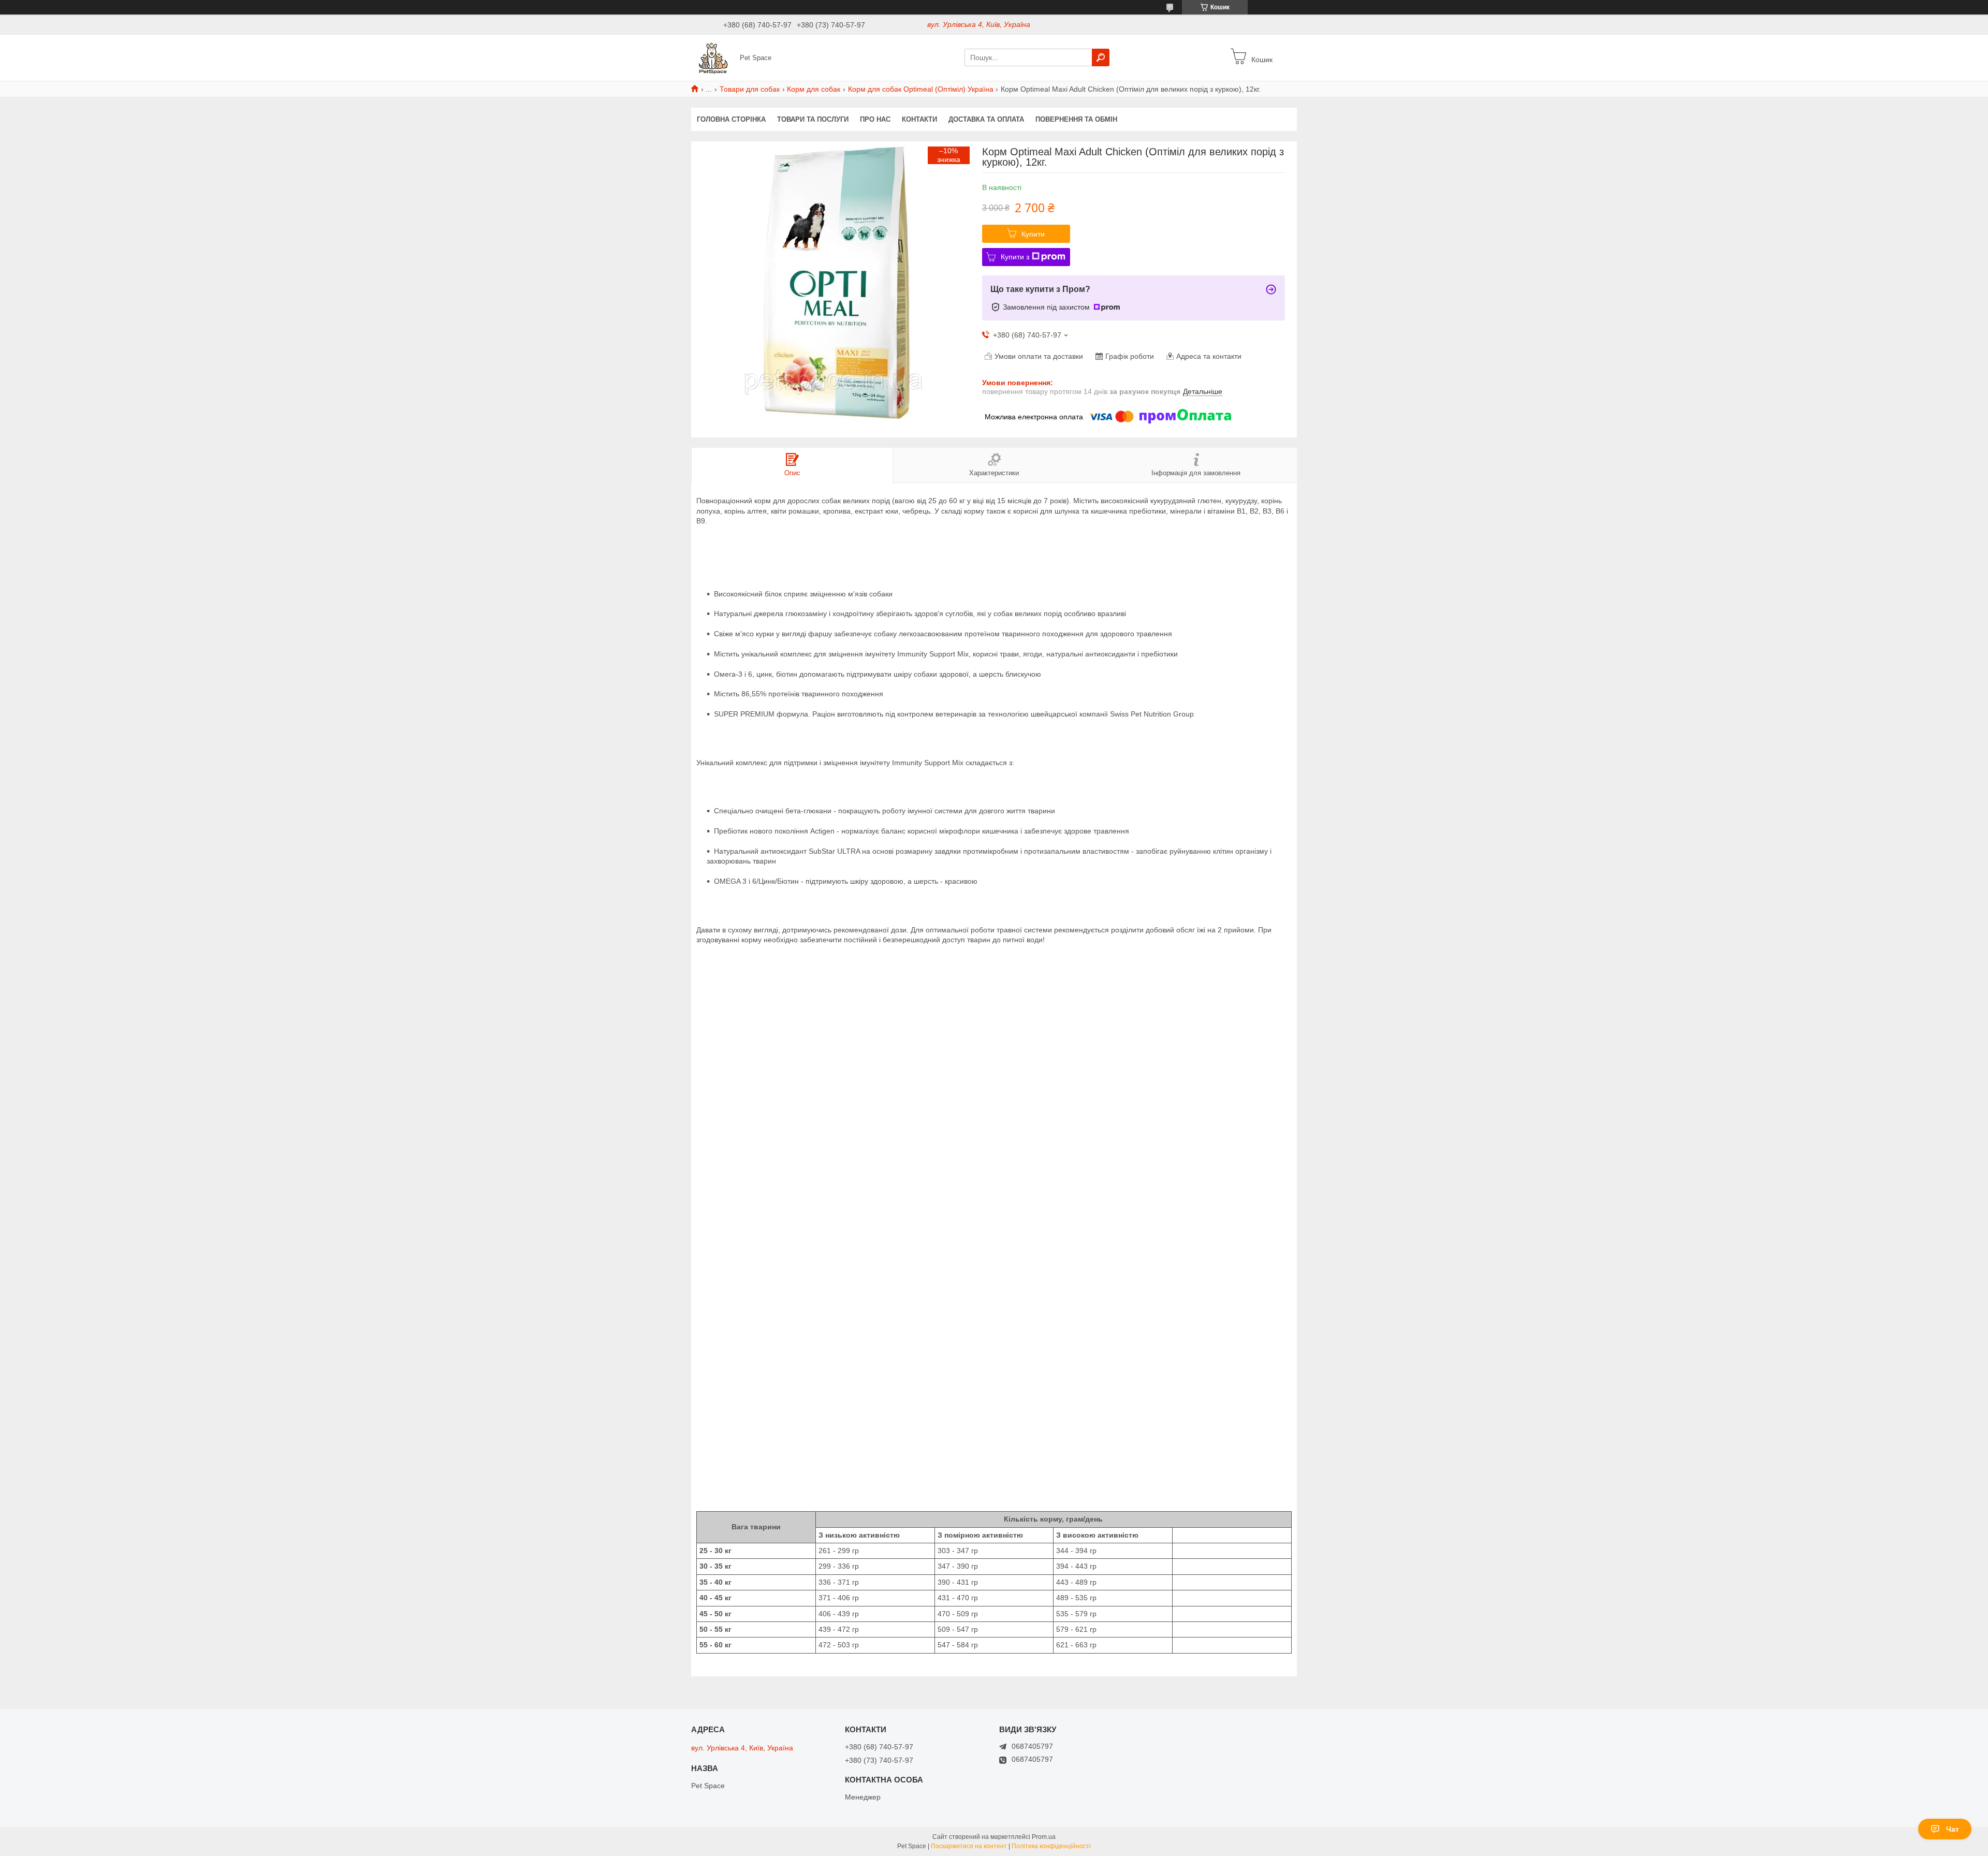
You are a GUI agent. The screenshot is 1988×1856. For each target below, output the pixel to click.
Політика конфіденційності (1051, 1846)
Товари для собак (750, 89)
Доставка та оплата (986, 119)
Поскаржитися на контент (969, 1846)
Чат (1953, 1829)
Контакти (919, 119)
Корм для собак (814, 89)
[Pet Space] (712, 57)
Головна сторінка (731, 119)
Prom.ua (1044, 1837)
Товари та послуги (813, 119)
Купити (1033, 234)
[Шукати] (1101, 57)
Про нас (875, 119)
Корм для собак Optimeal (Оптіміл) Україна (921, 89)
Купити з (1015, 257)
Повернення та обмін (1076, 119)
